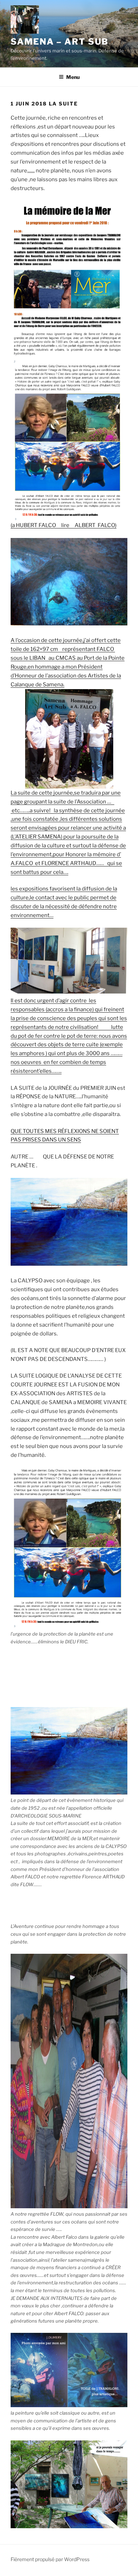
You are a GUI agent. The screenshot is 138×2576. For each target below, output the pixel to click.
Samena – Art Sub (60, 42)
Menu (73, 77)
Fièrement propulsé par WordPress (50, 2559)
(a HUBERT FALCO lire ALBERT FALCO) (64, 525)
